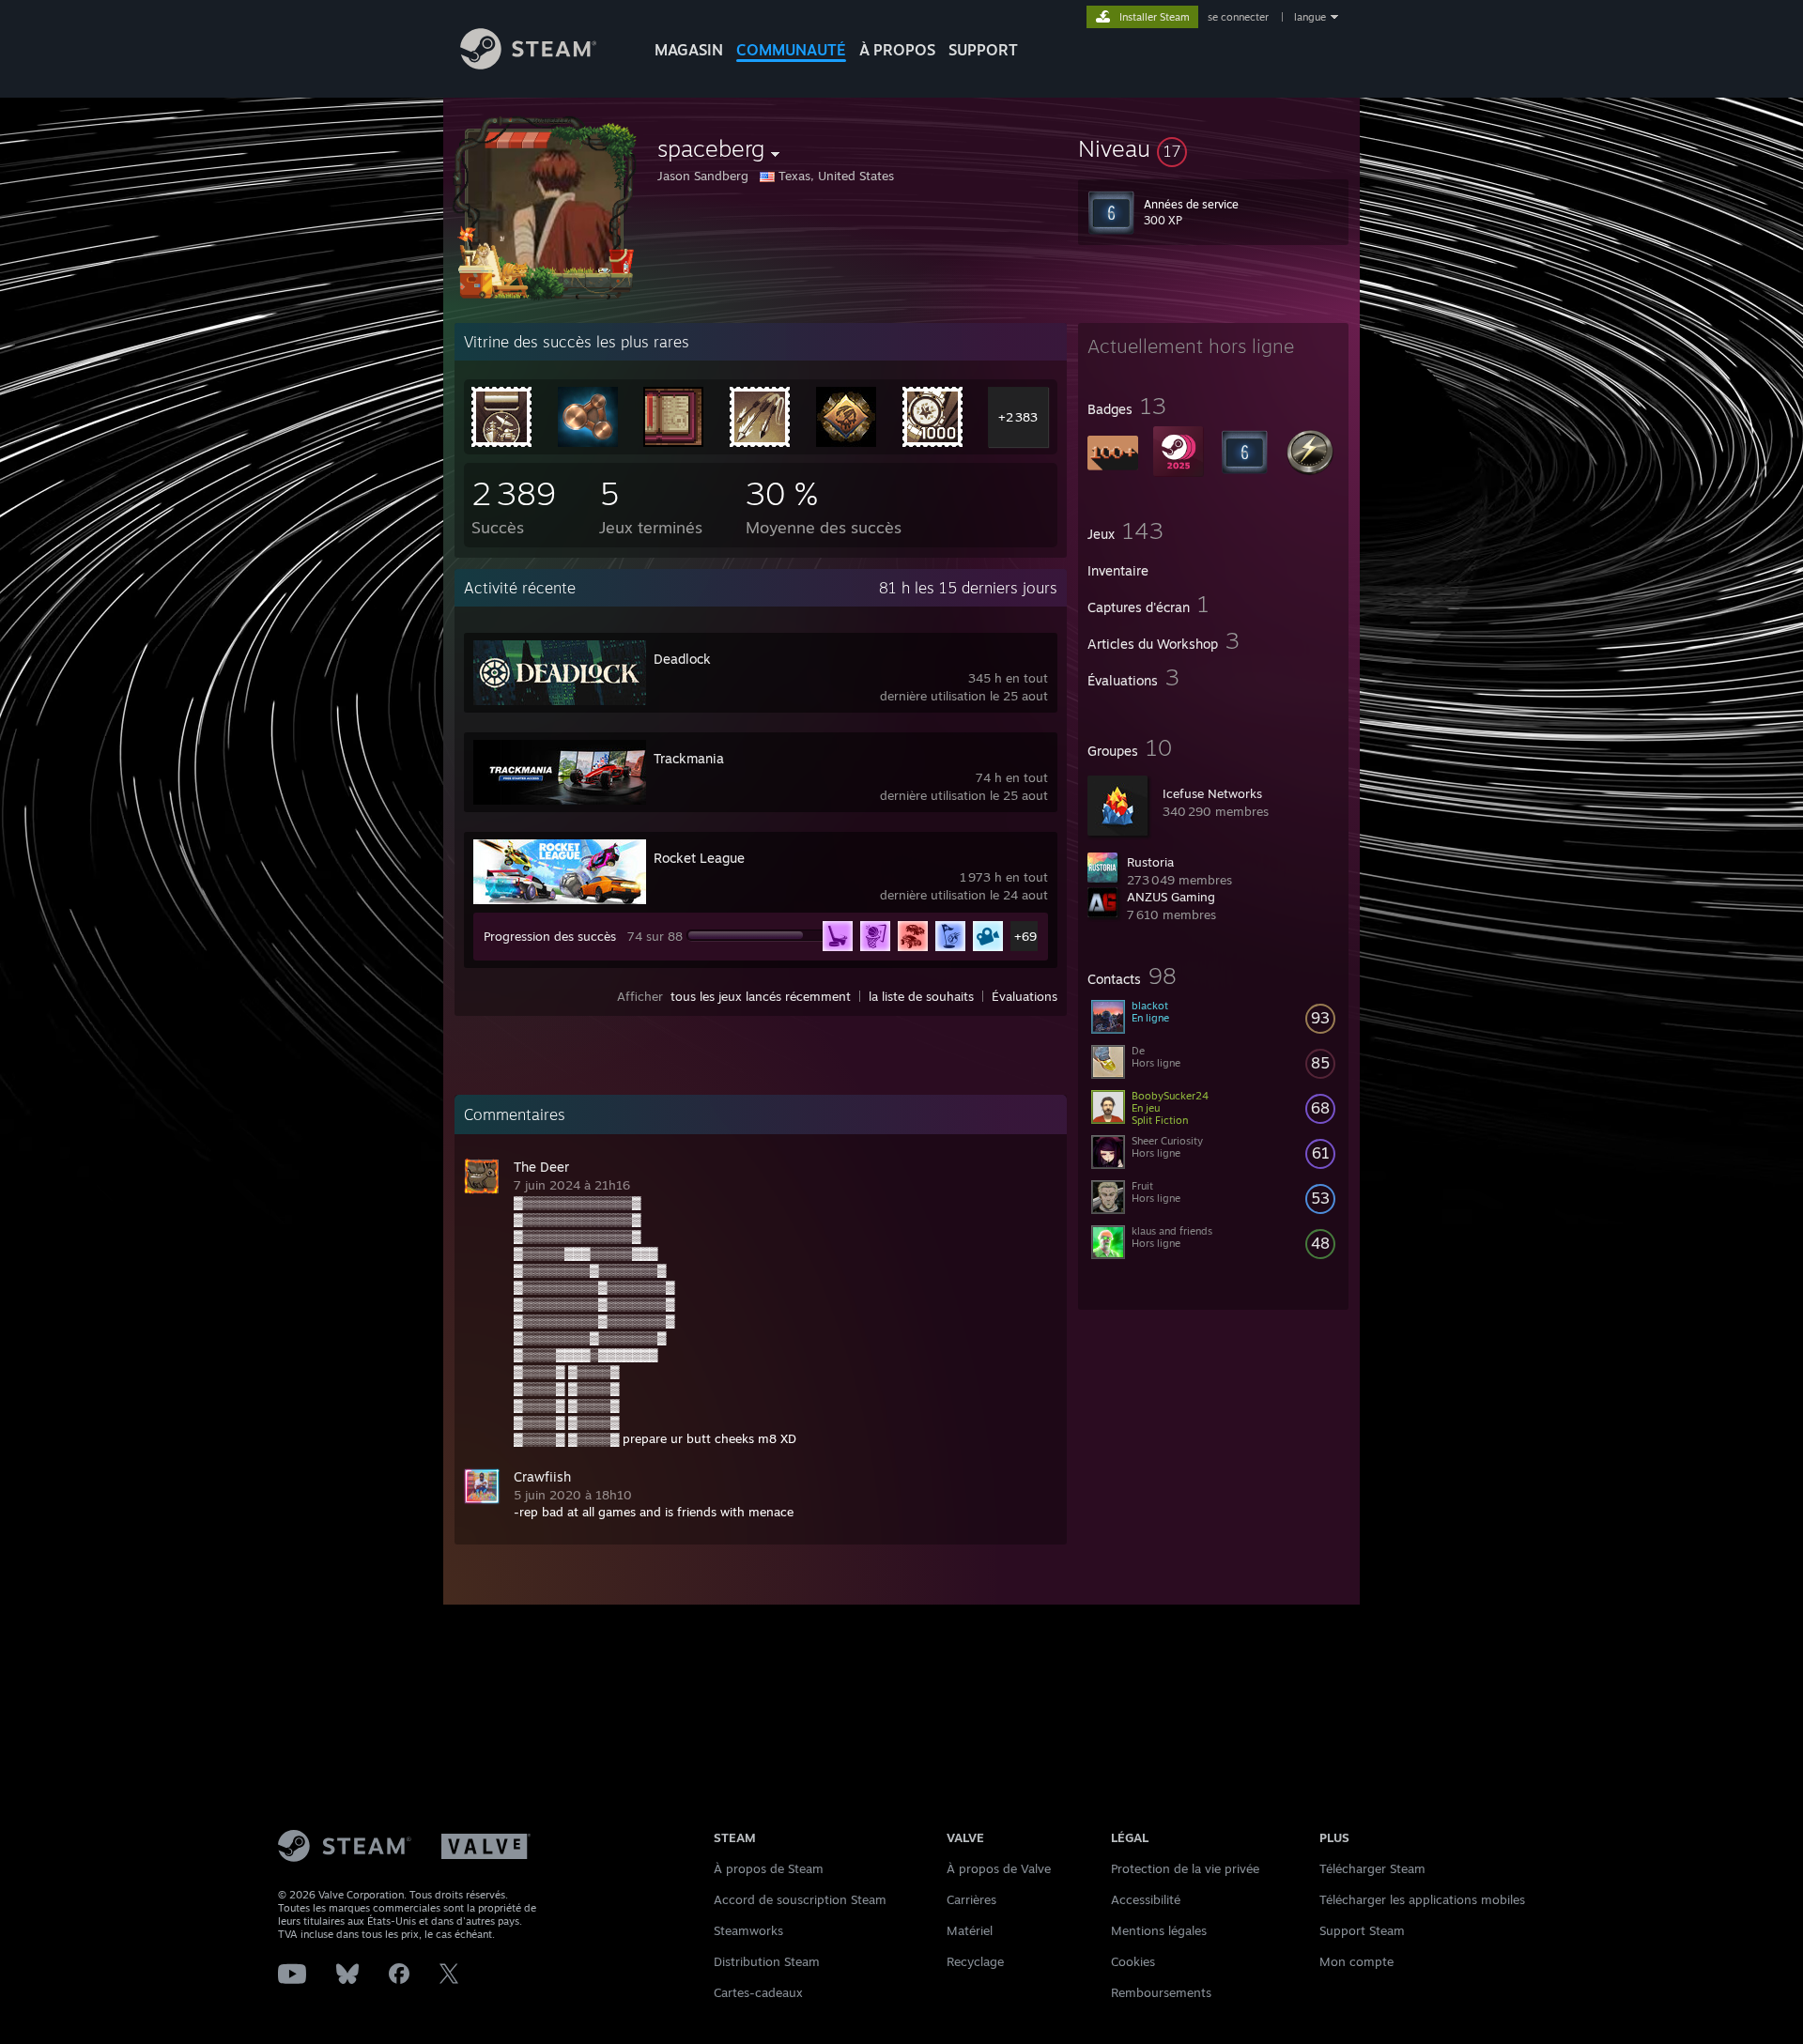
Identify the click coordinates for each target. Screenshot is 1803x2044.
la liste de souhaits (921, 996)
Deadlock (682, 659)
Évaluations (1025, 996)
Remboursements (1161, 1992)
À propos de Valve (999, 1868)
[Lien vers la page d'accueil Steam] (528, 64)
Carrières (971, 1899)
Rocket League (699, 858)
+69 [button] (1025, 936)
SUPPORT (983, 50)
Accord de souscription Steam (800, 1899)
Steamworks (748, 1930)
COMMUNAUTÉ (791, 50)
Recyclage (975, 1961)
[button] (1213, 148)
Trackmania (689, 758)
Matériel (970, 1930)
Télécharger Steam (1372, 1868)
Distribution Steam (767, 1961)
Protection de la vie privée (1185, 1868)
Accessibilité (1146, 1899)
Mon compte (1356, 1961)
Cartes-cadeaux (758, 1992)
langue (1310, 17)
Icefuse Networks (1212, 793)
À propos (897, 50)
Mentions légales (1159, 1930)
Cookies (1133, 1961)
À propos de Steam (769, 1868)
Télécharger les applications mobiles (1422, 1899)
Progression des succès (550, 936)
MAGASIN (689, 50)
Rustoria (1150, 862)
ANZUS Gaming (1171, 897)
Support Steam (1362, 1930)
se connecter (1240, 17)
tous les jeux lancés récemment (761, 996)
